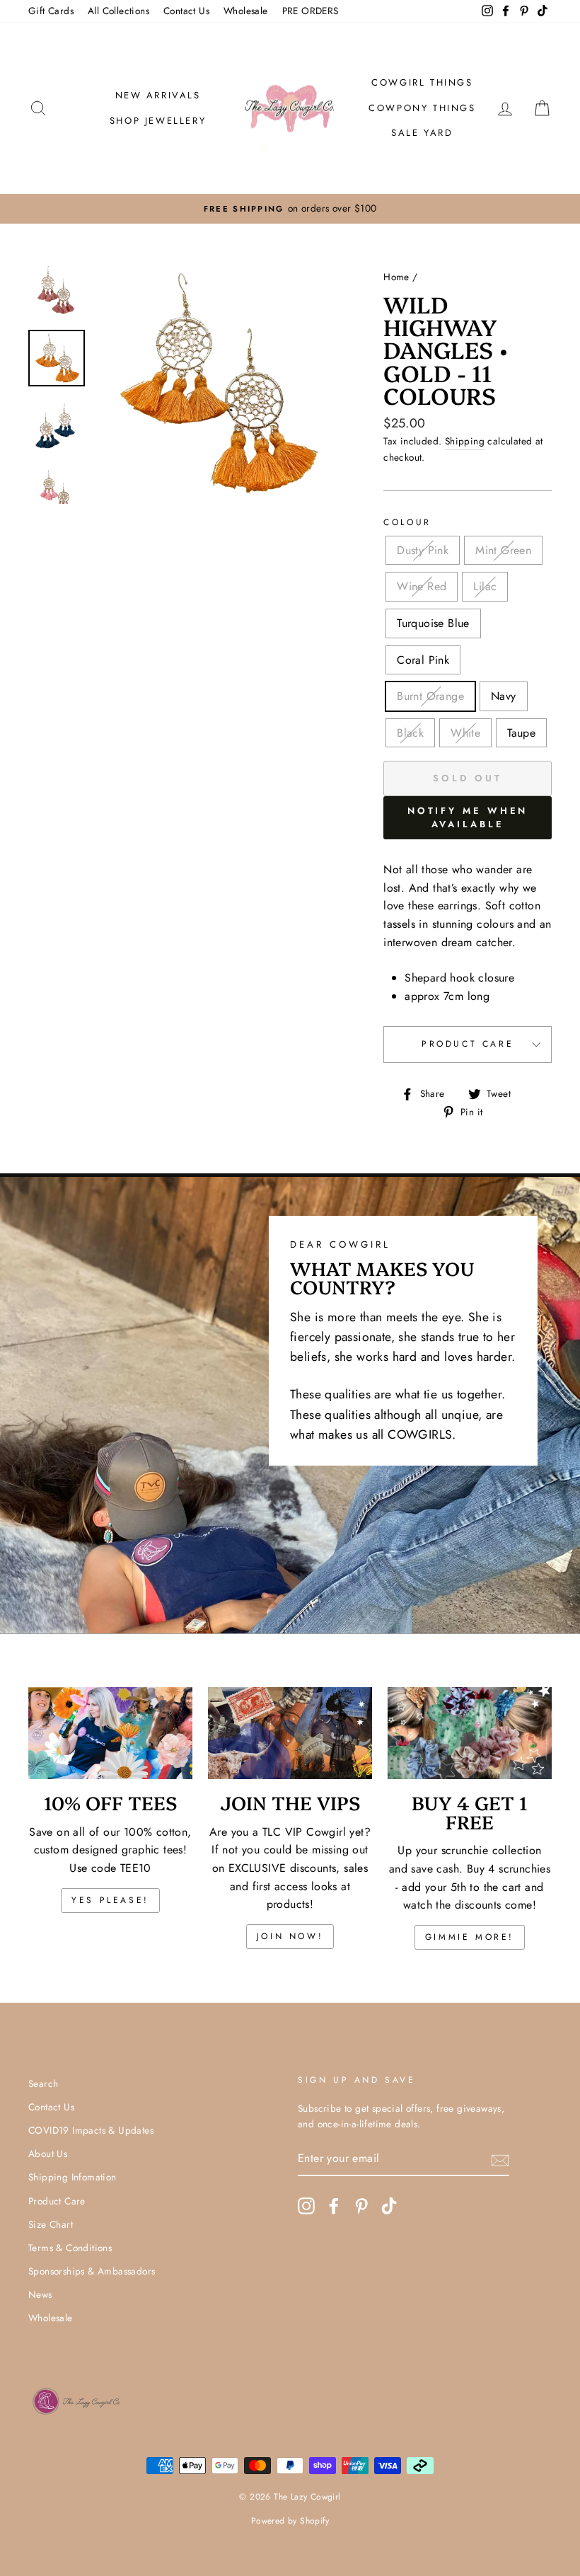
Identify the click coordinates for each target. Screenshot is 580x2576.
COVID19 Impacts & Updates (91, 2130)
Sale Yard (422, 133)
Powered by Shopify (290, 2521)
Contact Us (186, 11)
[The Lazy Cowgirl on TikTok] (389, 2206)
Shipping (465, 441)
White (465, 733)
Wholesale (246, 11)
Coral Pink (423, 660)
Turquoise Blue (433, 623)
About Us (48, 2154)
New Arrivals (158, 95)
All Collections (118, 11)
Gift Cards (51, 11)
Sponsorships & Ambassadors (92, 2271)
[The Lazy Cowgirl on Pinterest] (361, 2206)
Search (43, 2083)
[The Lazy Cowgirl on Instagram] (306, 2206)
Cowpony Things (422, 108)
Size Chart (51, 2224)
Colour (407, 522)
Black (410, 733)
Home (396, 277)
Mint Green (503, 550)
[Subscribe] (500, 2159)
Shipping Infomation (72, 2177)
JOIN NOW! (290, 1936)
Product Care (468, 1044)
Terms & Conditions (70, 2248)
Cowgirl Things (422, 82)
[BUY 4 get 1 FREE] (470, 1733)
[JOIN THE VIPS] (290, 1733)
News (40, 2294)
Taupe (521, 733)
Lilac (485, 586)
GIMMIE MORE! (470, 1937)
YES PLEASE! (110, 1900)
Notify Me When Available (468, 817)
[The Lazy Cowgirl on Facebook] (334, 2206)
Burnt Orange (430, 696)
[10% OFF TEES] (110, 1733)
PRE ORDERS (311, 11)
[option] (303, 209)
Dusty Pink (423, 550)
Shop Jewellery (158, 121)
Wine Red (422, 586)
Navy (504, 696)
